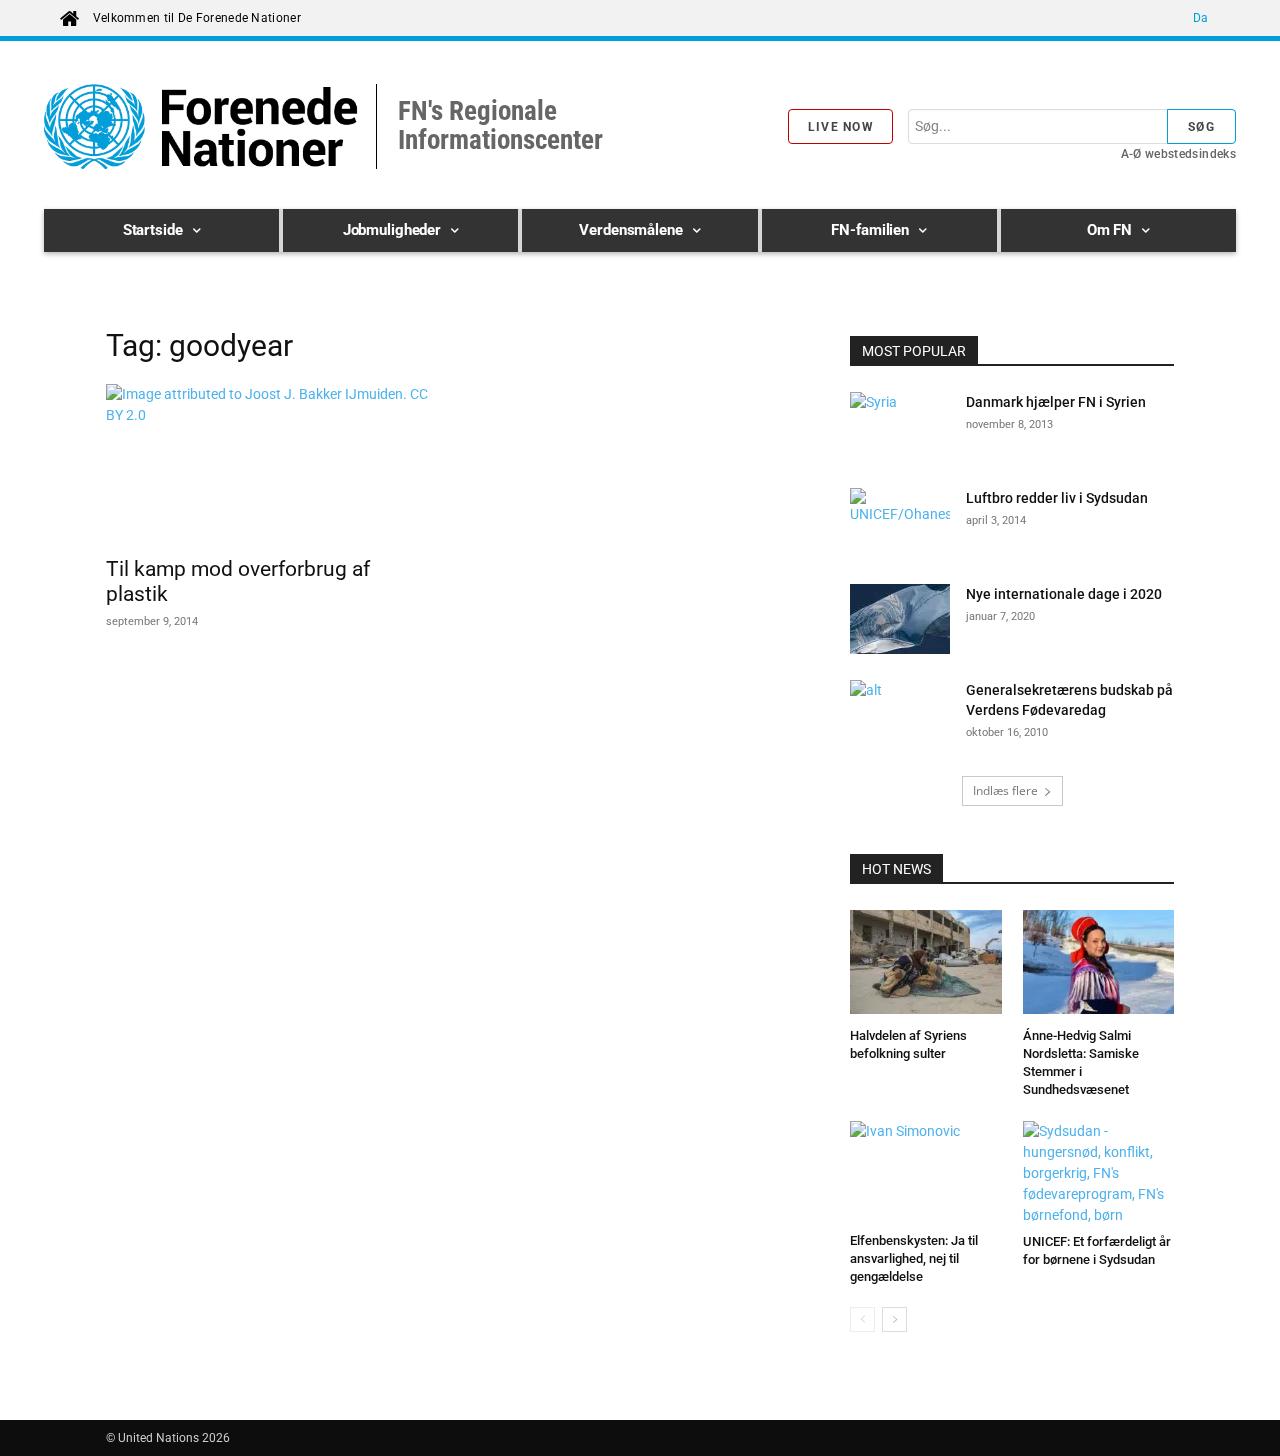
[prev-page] (862, 1319)
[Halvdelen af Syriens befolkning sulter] (926, 965)
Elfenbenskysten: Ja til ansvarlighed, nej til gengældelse (914, 1258)
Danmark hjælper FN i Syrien (1056, 402)
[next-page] (894, 1319)
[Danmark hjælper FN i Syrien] (900, 427)
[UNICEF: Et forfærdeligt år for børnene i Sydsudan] (1099, 1173)
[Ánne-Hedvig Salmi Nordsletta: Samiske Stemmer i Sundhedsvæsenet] (1099, 965)
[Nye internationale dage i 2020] (900, 622)
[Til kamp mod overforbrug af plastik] (268, 464)
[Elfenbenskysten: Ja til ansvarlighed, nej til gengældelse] (926, 1173)
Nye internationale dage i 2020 (1064, 594)
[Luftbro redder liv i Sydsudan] (900, 523)
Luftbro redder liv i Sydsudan (1057, 498)
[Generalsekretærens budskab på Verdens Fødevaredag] (900, 715)
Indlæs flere (1005, 790)
